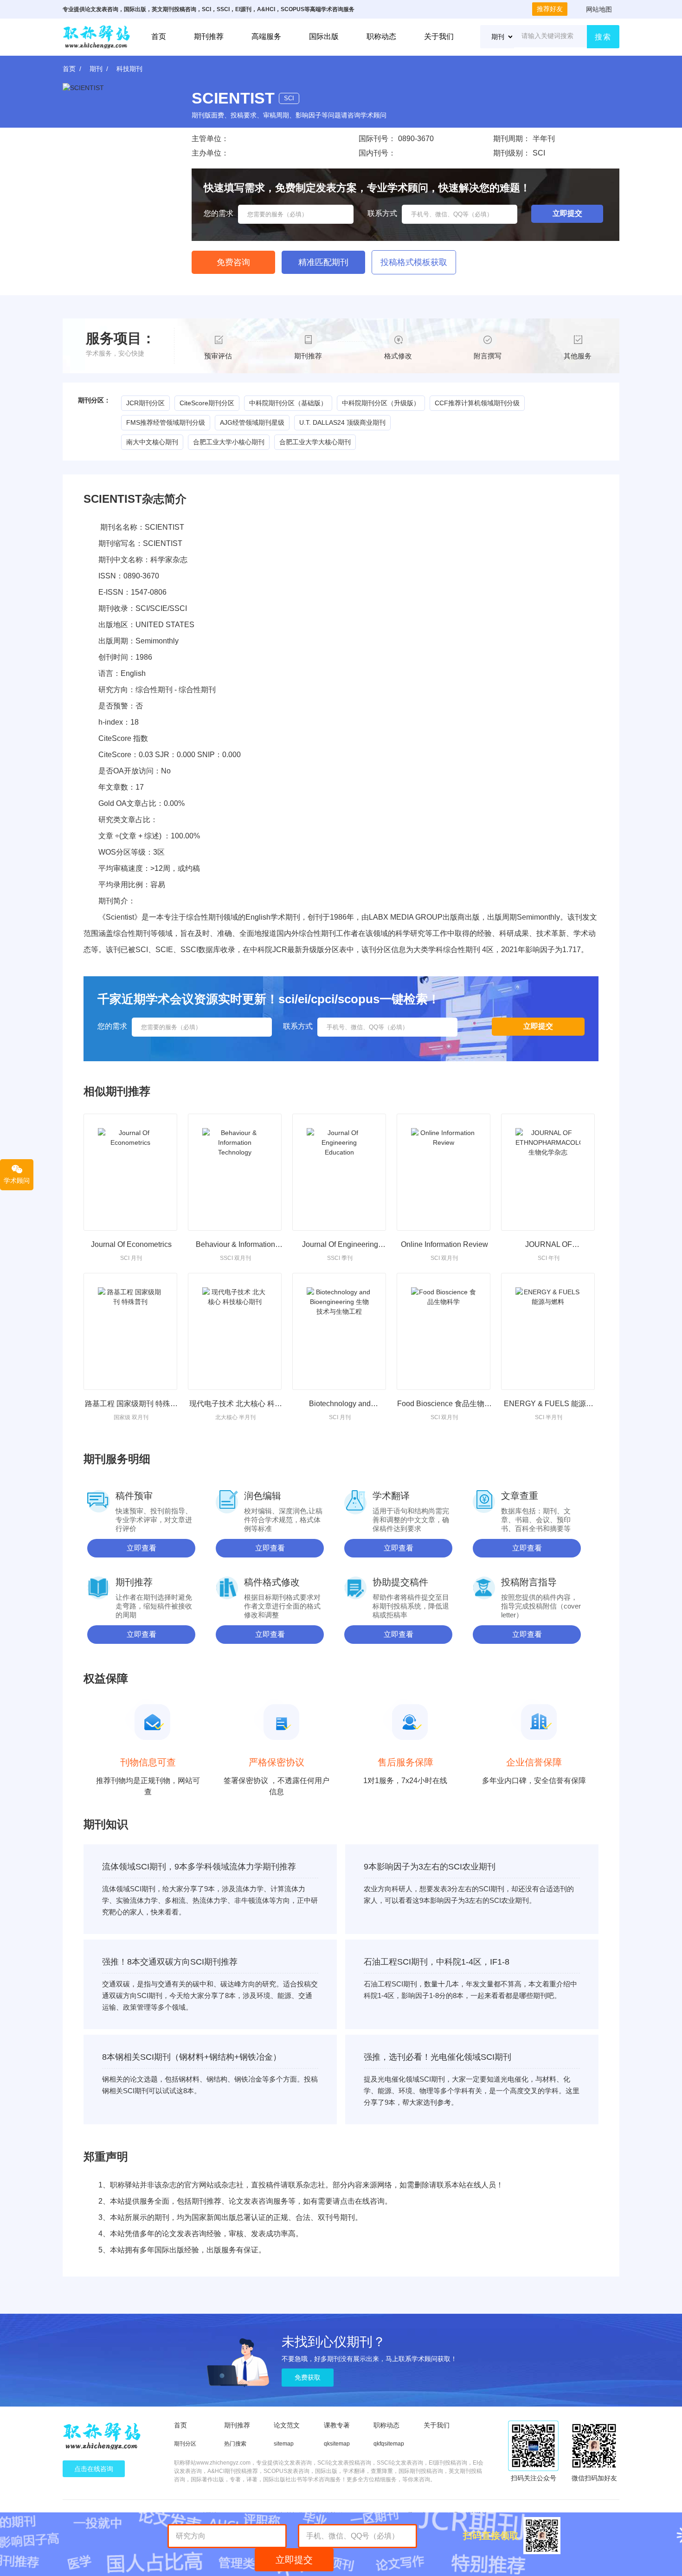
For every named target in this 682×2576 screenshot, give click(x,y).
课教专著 (337, 2425)
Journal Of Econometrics (131, 1244)
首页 (159, 36)
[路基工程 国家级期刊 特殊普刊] (130, 1331)
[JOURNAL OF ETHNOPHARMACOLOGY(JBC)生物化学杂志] (548, 1172)
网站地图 (599, 9)
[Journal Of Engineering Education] (339, 1172)
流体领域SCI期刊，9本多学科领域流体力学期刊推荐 (199, 1867)
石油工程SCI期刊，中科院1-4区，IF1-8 (437, 1962)
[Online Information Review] (444, 1172)
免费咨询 (233, 262)
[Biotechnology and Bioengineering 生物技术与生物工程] (339, 1331)
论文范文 (287, 2425)
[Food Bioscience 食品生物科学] (444, 1331)
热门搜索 (235, 2444)
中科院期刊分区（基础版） (288, 403)
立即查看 (142, 1548)
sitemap (284, 2444)
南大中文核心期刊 (152, 442)
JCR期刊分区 (145, 403)
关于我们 (439, 36)
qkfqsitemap (389, 2444)
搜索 (603, 37)
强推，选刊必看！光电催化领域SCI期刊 (438, 2057)
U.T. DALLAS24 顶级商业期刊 (342, 422)
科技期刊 (129, 69)
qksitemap (337, 2444)
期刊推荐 (209, 36)
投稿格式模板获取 (414, 262)
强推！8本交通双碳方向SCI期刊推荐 (170, 1962)
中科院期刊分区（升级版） (381, 403)
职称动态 (381, 36)
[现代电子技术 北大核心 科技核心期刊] (235, 1331)
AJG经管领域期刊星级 (252, 422)
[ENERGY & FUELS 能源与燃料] (548, 1331)
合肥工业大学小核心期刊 (229, 442)
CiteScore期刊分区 (207, 403)
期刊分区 (185, 2444)
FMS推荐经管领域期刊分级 (166, 422)
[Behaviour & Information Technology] (235, 1172)
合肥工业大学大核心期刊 (315, 442)
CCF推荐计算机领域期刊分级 (477, 403)
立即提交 (294, 2560)
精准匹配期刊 (323, 262)
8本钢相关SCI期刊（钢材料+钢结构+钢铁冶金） (192, 2057)
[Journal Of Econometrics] (130, 1172)
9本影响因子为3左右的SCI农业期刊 (430, 1867)
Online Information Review (444, 1244)
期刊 (96, 69)
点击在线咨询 (94, 2469)
